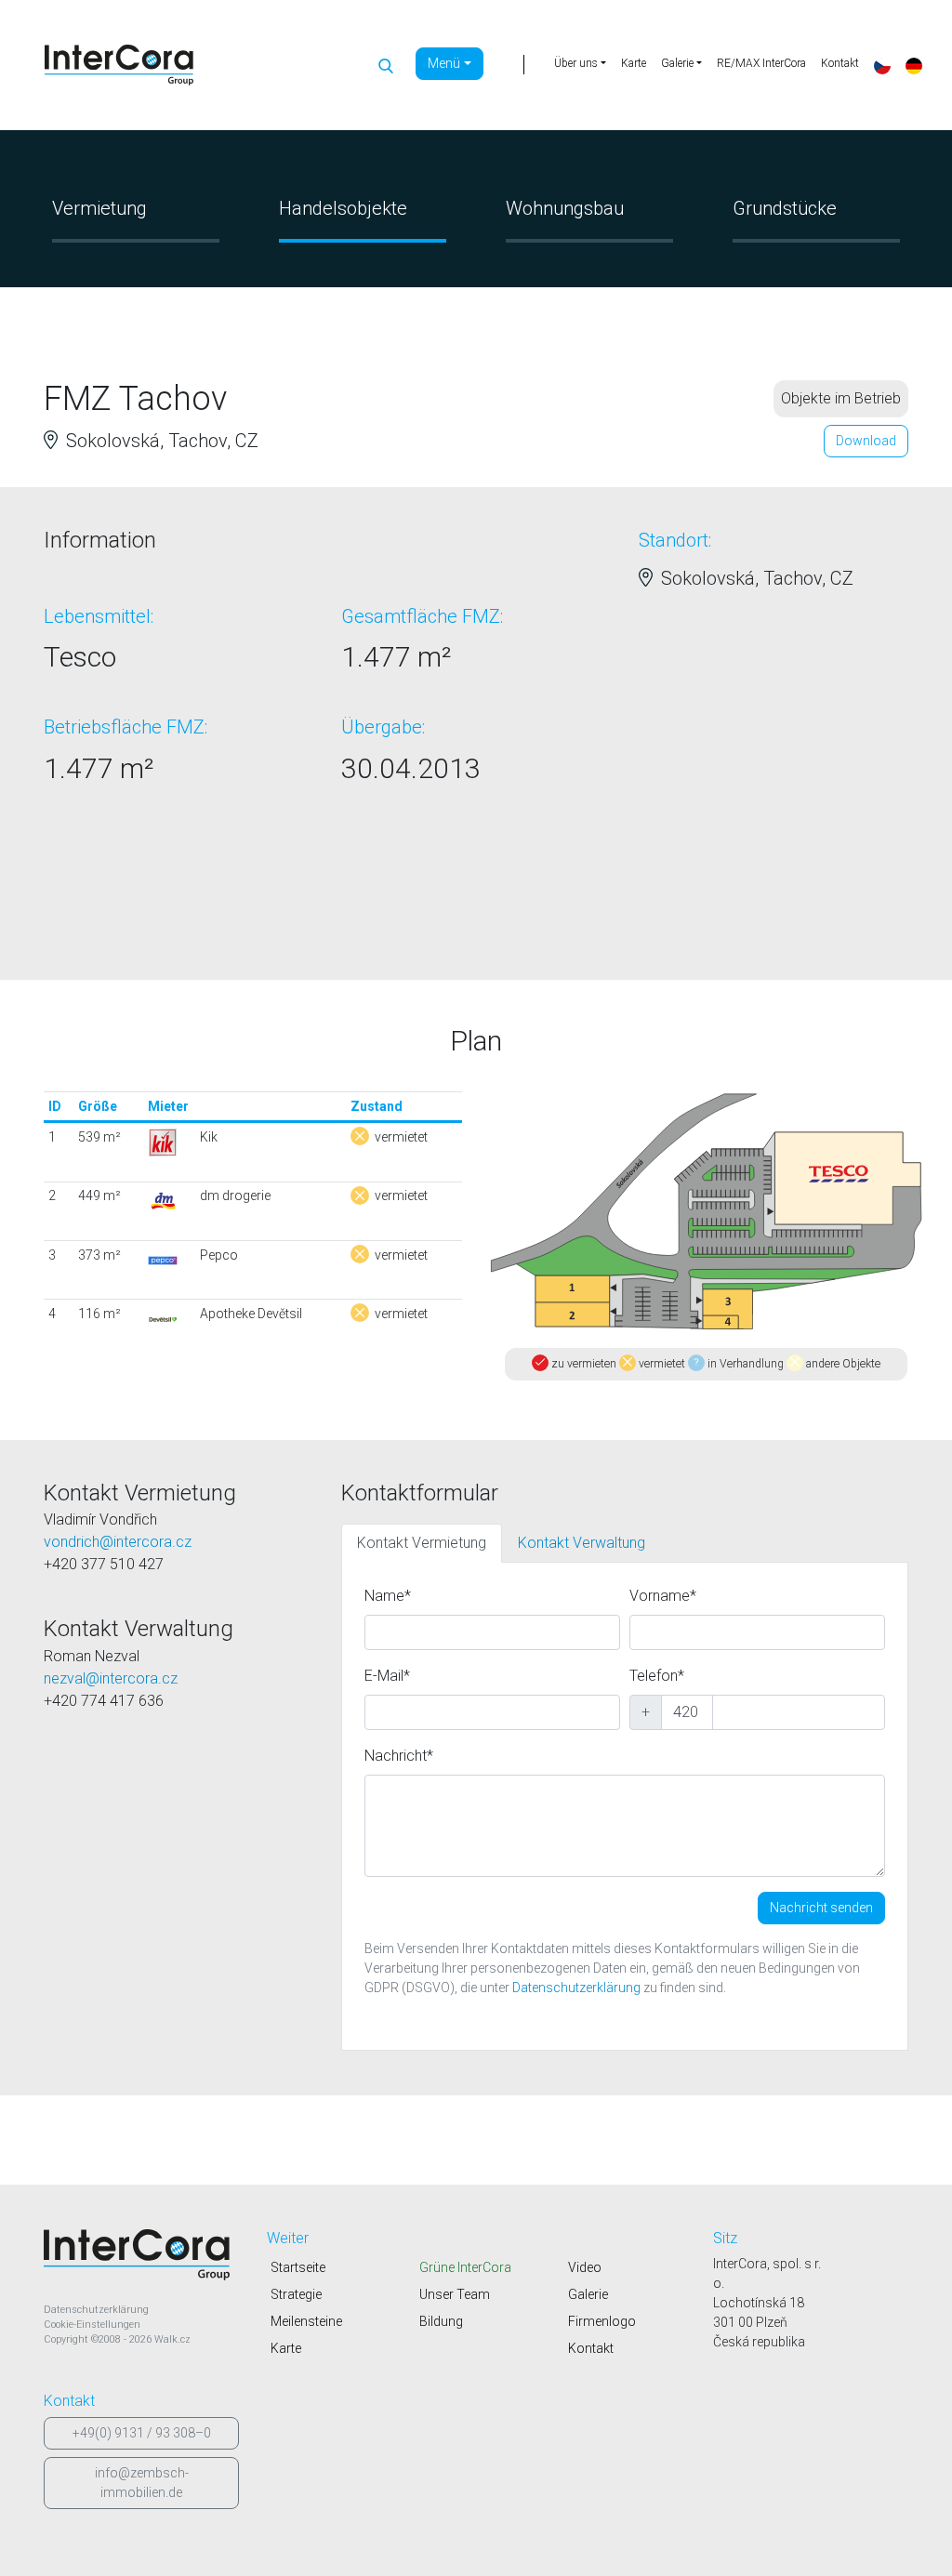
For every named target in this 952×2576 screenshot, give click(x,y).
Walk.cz (172, 2339)
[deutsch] (914, 65)
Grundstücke (785, 208)
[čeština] (882, 65)
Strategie (296, 2294)
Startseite (298, 2267)
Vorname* (663, 1596)
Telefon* (657, 1676)
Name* (388, 1596)
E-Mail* (387, 1676)
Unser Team (455, 2294)
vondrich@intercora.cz (118, 1542)
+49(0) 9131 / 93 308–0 (142, 2433)
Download (866, 441)
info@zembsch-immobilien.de (142, 2483)
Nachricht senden (821, 1908)
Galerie (588, 2294)
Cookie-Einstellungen (92, 2325)
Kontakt (840, 63)
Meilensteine (306, 2321)
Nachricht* (399, 1756)
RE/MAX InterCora (761, 63)
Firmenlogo (602, 2321)
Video (585, 2267)
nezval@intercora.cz (111, 1678)
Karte (634, 63)
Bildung (441, 2321)
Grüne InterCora (465, 2267)
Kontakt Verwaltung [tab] (582, 1543)
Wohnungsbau (565, 208)
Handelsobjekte (343, 208)
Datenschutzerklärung (576, 1988)
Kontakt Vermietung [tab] (422, 1543)
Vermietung (99, 208)
